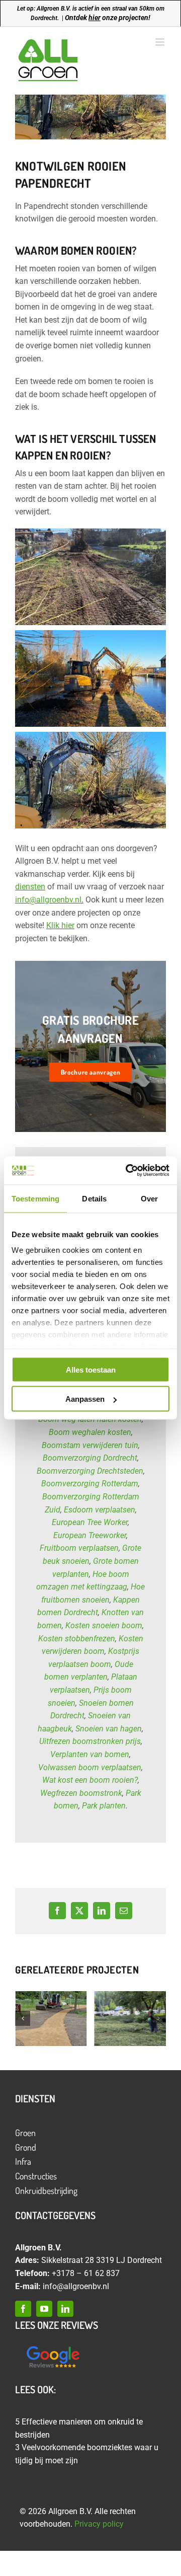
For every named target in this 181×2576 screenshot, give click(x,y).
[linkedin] (65, 2309)
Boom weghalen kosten (90, 1432)
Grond (26, 2147)
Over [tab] (149, 1198)
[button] (23, 2018)
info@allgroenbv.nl (48, 900)
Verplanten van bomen (90, 1754)
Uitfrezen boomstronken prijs (90, 1741)
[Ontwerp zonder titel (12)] (53, 2347)
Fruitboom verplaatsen (79, 1548)
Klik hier (60, 925)
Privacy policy (99, 2524)
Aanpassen (85, 1399)
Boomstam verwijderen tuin (90, 1445)
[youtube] (44, 2309)
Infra (23, 2161)
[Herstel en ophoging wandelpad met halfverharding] (51, 2019)
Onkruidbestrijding (46, 2190)
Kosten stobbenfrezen (77, 1639)
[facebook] (23, 2309)
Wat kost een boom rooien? (90, 1780)
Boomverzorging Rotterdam (90, 1484)
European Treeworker (90, 1535)
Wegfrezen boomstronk (81, 1793)
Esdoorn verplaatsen (100, 1510)
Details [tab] (94, 1198)
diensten (30, 887)
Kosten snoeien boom (104, 1625)
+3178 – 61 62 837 (86, 2273)
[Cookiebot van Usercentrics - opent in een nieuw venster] (128, 1171)
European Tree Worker (90, 1522)
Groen (25, 2133)
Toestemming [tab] (35, 1198)
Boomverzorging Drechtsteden (90, 1471)
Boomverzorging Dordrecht (90, 1458)
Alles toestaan (91, 1369)
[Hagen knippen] (130, 2019)
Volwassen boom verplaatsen (90, 1767)
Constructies (36, 2176)
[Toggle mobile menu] (161, 42)
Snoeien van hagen (109, 1729)
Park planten (104, 1806)
